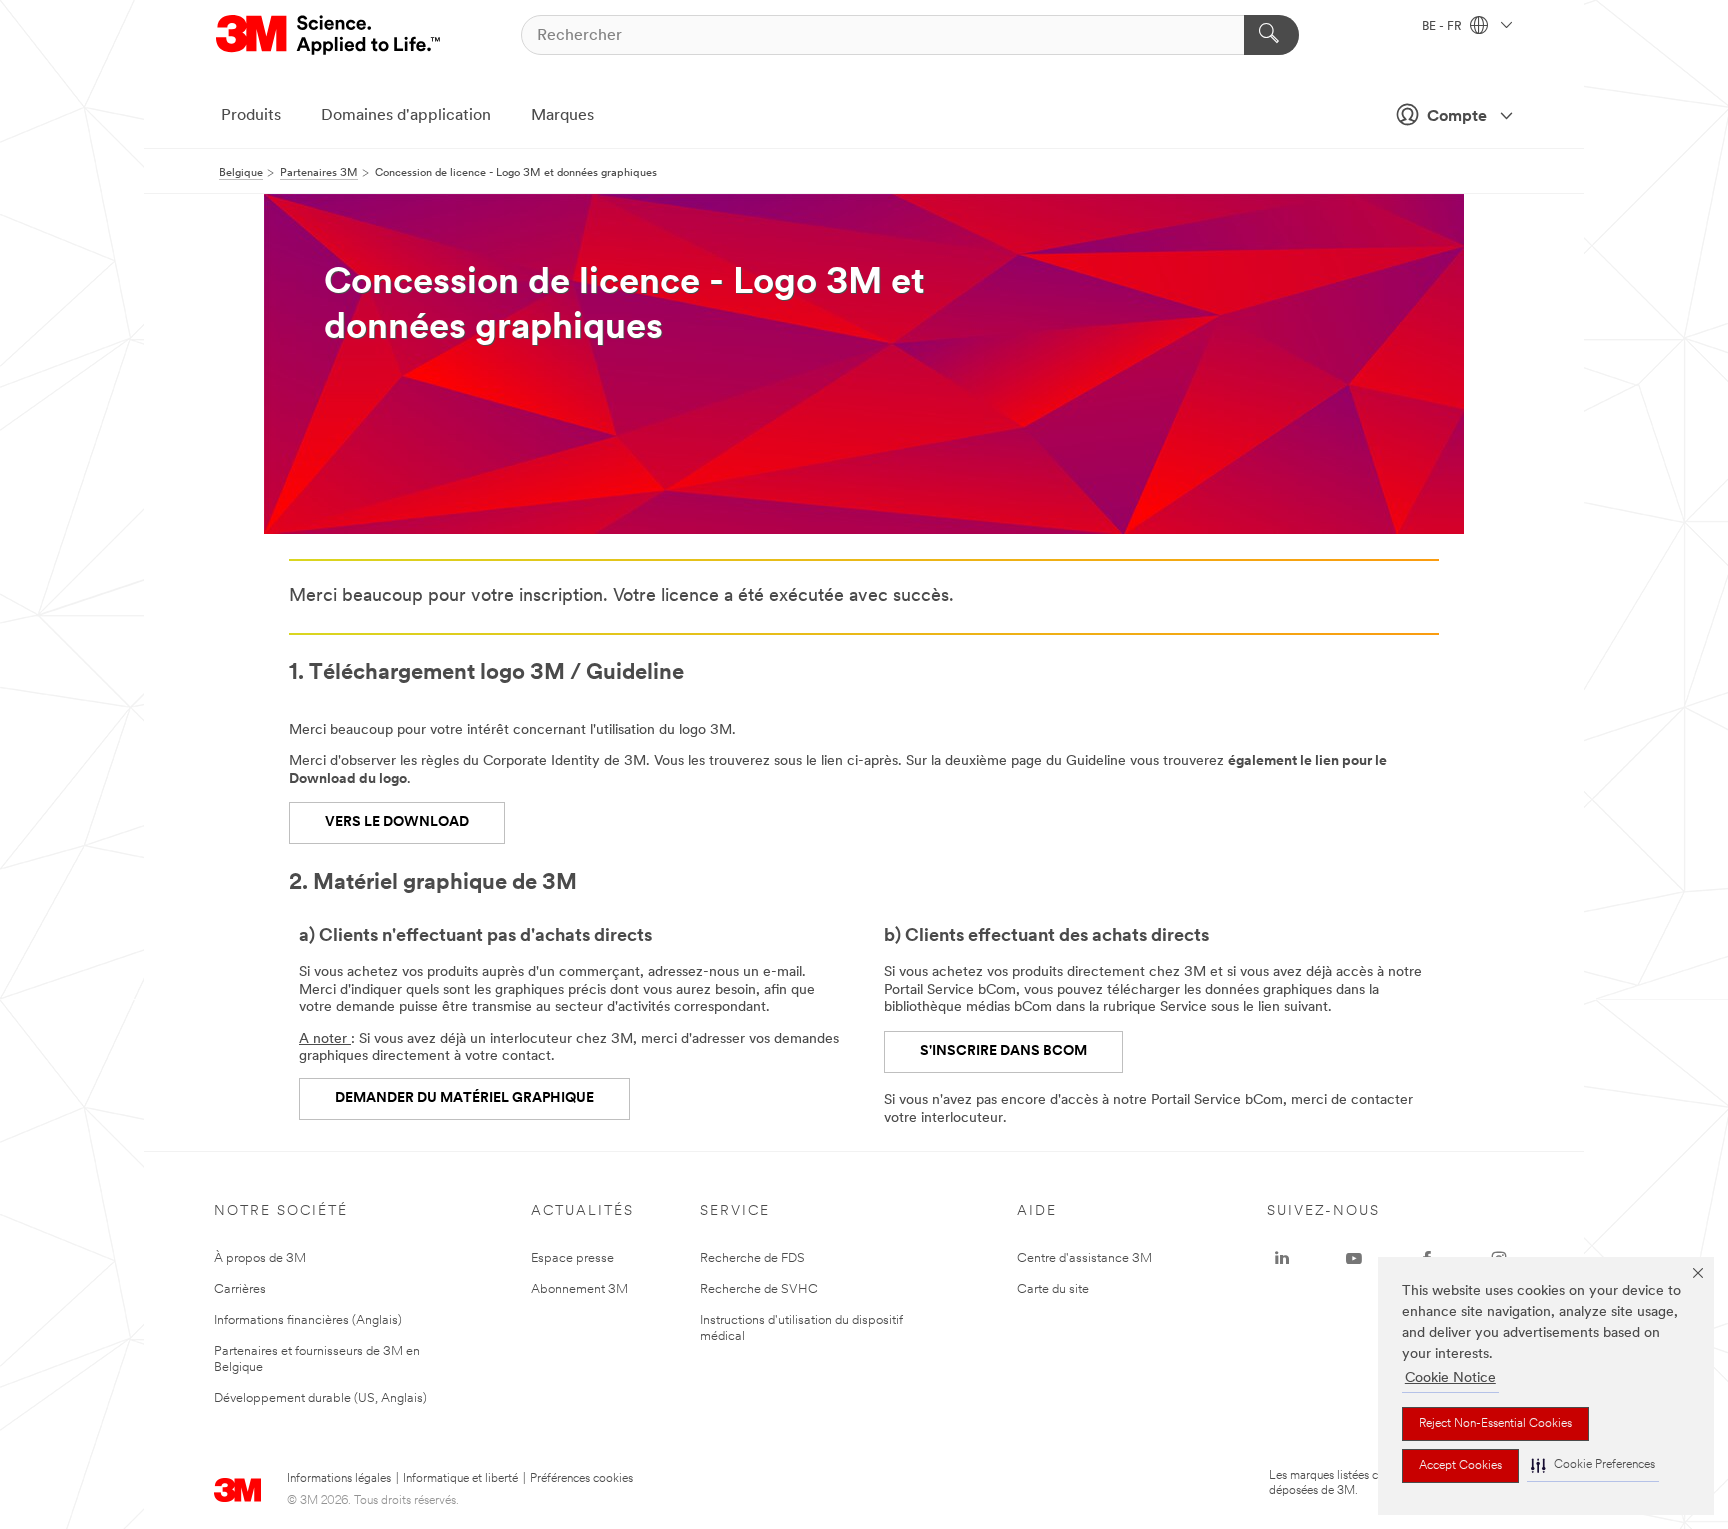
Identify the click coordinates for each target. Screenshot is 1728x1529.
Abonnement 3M (579, 1289)
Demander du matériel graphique (464, 1098)
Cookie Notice (1450, 1378)
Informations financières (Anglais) (308, 1320)
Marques (562, 116)
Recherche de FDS (752, 1258)
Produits (251, 116)
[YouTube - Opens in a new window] (1354, 1259)
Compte (1457, 117)
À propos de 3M (260, 1258)
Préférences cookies (581, 1479)
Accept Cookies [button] (1460, 1466)
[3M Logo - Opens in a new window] (329, 35)
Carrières (240, 1289)
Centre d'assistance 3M (1084, 1258)
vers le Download (397, 822)
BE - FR (1443, 27)
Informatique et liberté (460, 1479)
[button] (1593, 1465)
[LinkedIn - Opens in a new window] (1282, 1259)
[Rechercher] (1271, 35)
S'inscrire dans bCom (1003, 1051)
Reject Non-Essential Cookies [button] (1495, 1424)
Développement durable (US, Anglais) (320, 1398)
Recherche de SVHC (759, 1289)
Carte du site (1053, 1289)
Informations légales (339, 1479)
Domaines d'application (406, 116)
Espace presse (572, 1258)
